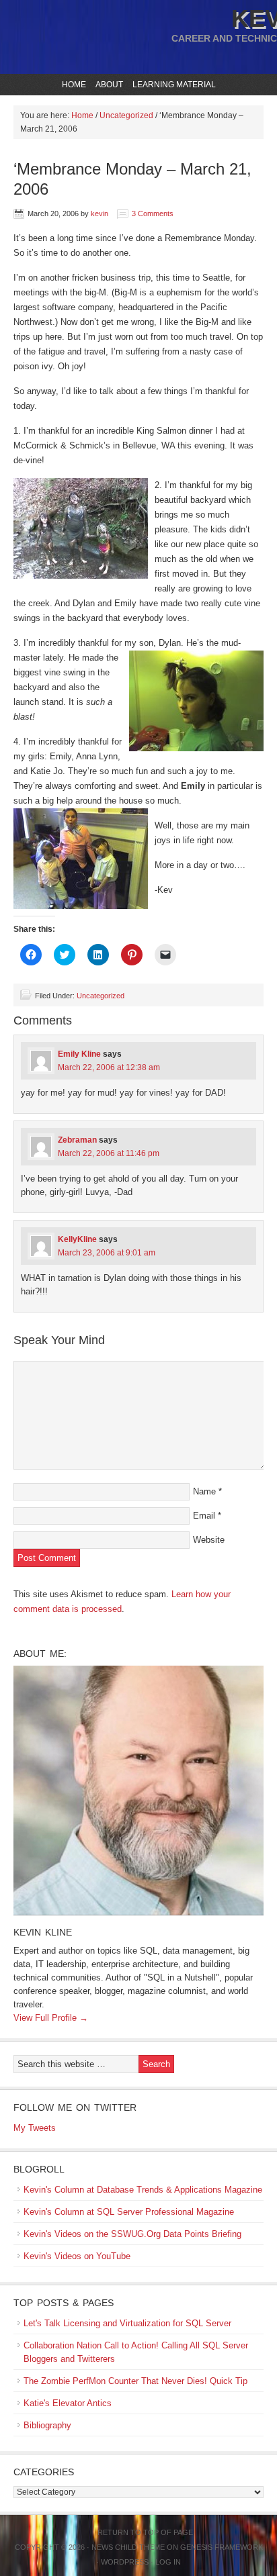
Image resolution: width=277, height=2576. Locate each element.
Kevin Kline (43, 1932)
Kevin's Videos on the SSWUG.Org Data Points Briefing (132, 2234)
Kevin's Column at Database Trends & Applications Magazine (143, 2190)
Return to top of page (145, 2532)
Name (204, 1491)
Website (209, 1540)
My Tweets (35, 2128)
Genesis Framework (222, 2547)
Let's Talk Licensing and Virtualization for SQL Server (127, 2323)
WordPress (125, 2562)
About (108, 85)
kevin (100, 213)
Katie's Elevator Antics (68, 2403)
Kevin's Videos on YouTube (77, 2256)
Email (204, 1516)
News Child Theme (128, 2547)
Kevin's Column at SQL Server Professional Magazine (129, 2212)
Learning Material (172, 85)
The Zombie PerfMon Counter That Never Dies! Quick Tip (135, 2381)
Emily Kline (79, 1054)
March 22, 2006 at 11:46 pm (109, 1153)
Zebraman (77, 1140)
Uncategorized (101, 996)
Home (74, 85)
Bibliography (47, 2425)
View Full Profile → (51, 2018)
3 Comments (153, 213)
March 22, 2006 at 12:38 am (109, 1067)
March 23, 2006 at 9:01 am (107, 1253)
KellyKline (77, 1239)
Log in (168, 2562)
